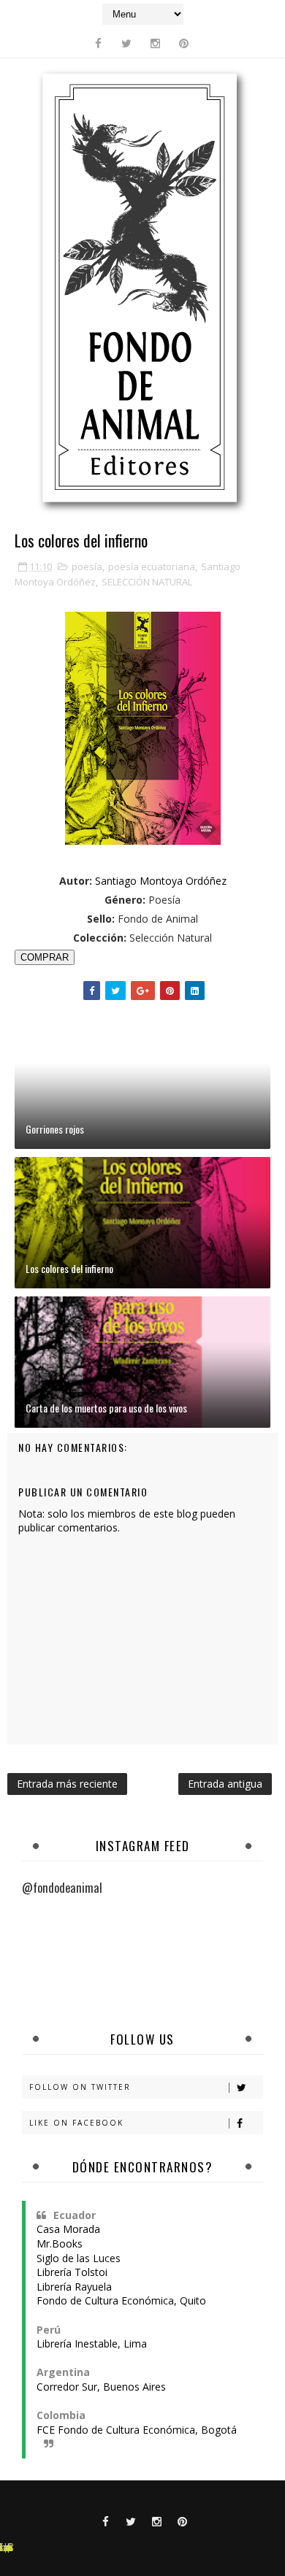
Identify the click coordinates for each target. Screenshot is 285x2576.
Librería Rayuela (74, 2287)
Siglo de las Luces (79, 2258)
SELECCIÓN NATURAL (147, 582)
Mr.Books (60, 2244)
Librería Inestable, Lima (92, 2344)
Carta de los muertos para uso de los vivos (106, 1408)
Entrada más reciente (67, 1784)
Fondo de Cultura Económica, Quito (121, 2300)
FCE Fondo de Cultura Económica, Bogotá (137, 2430)
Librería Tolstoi (72, 2272)
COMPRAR (45, 957)
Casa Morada (68, 2229)
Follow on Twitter (80, 2087)
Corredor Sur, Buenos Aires (101, 2387)
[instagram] (155, 43)
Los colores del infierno (69, 1268)
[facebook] (98, 43)
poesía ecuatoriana (152, 566)
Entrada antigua (225, 1784)
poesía (87, 566)
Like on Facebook (76, 2123)
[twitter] (126, 43)
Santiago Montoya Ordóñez (161, 881)
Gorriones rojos (55, 1129)
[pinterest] (183, 43)
